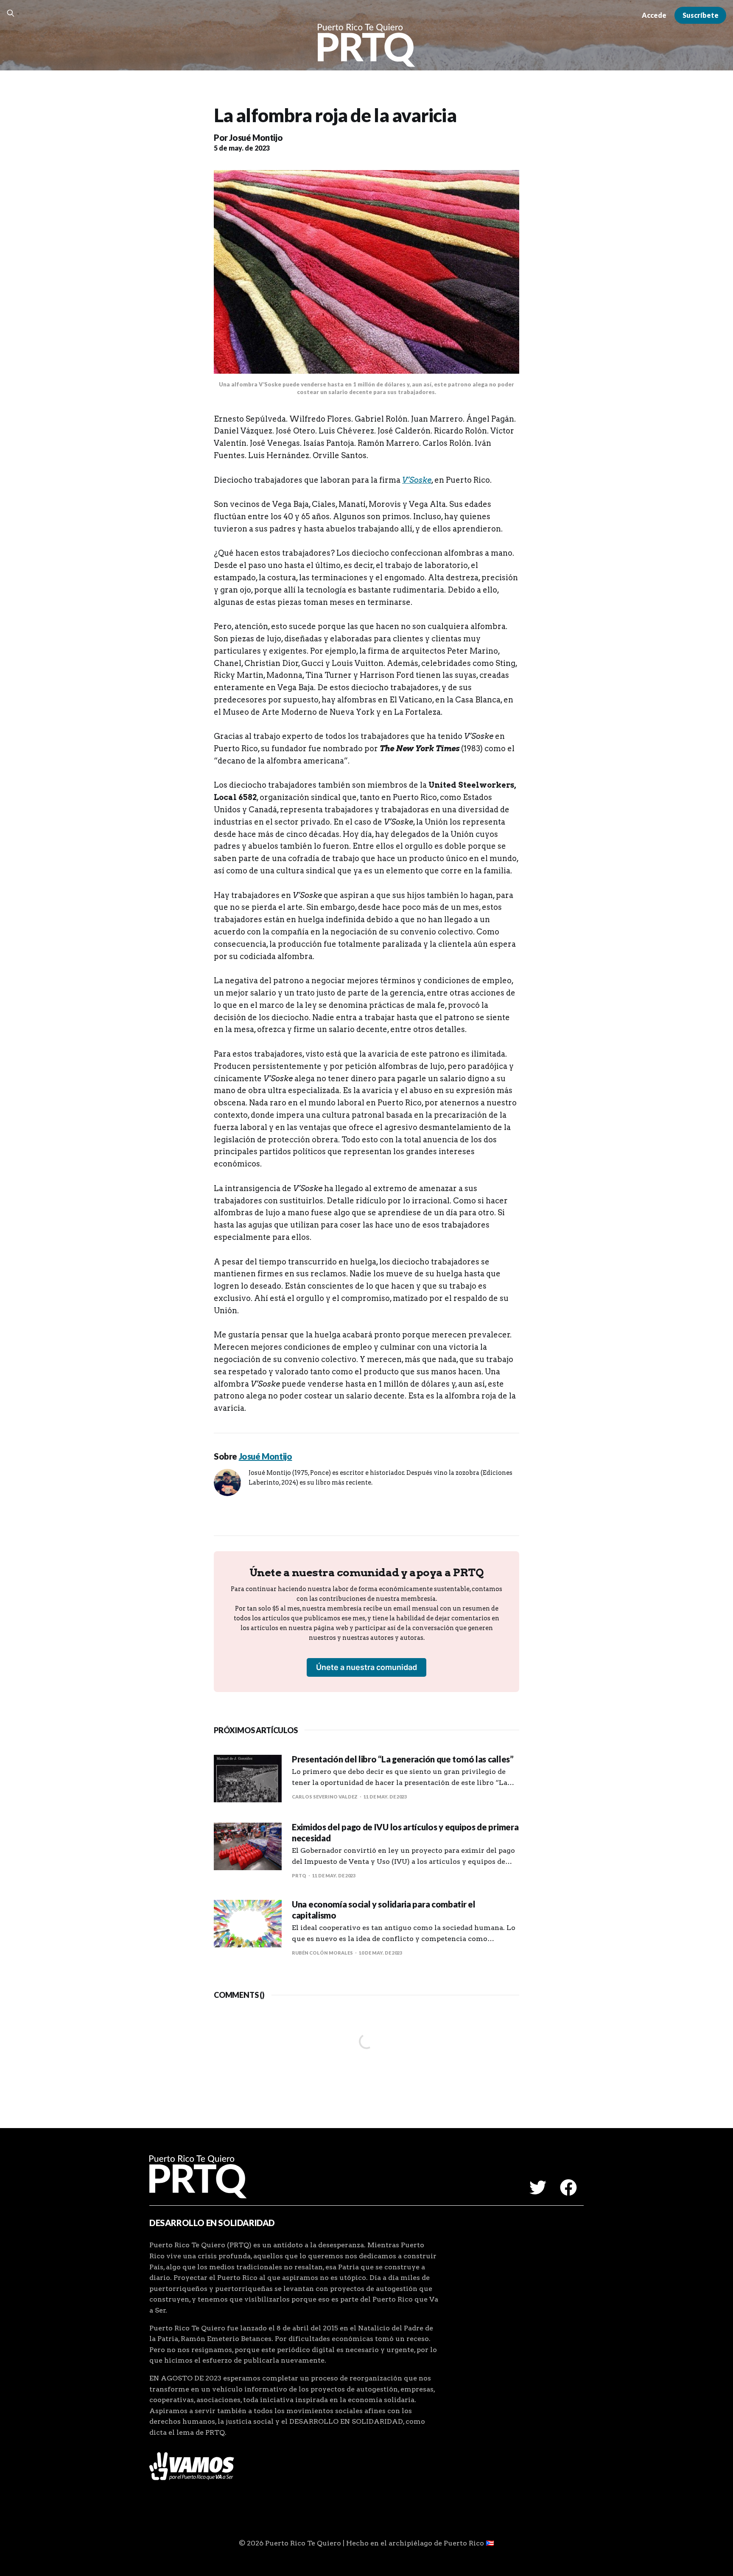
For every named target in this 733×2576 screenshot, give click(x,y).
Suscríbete (701, 15)
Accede (654, 15)
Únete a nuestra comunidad (366, 1667)
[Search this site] (11, 13)
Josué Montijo (256, 137)
